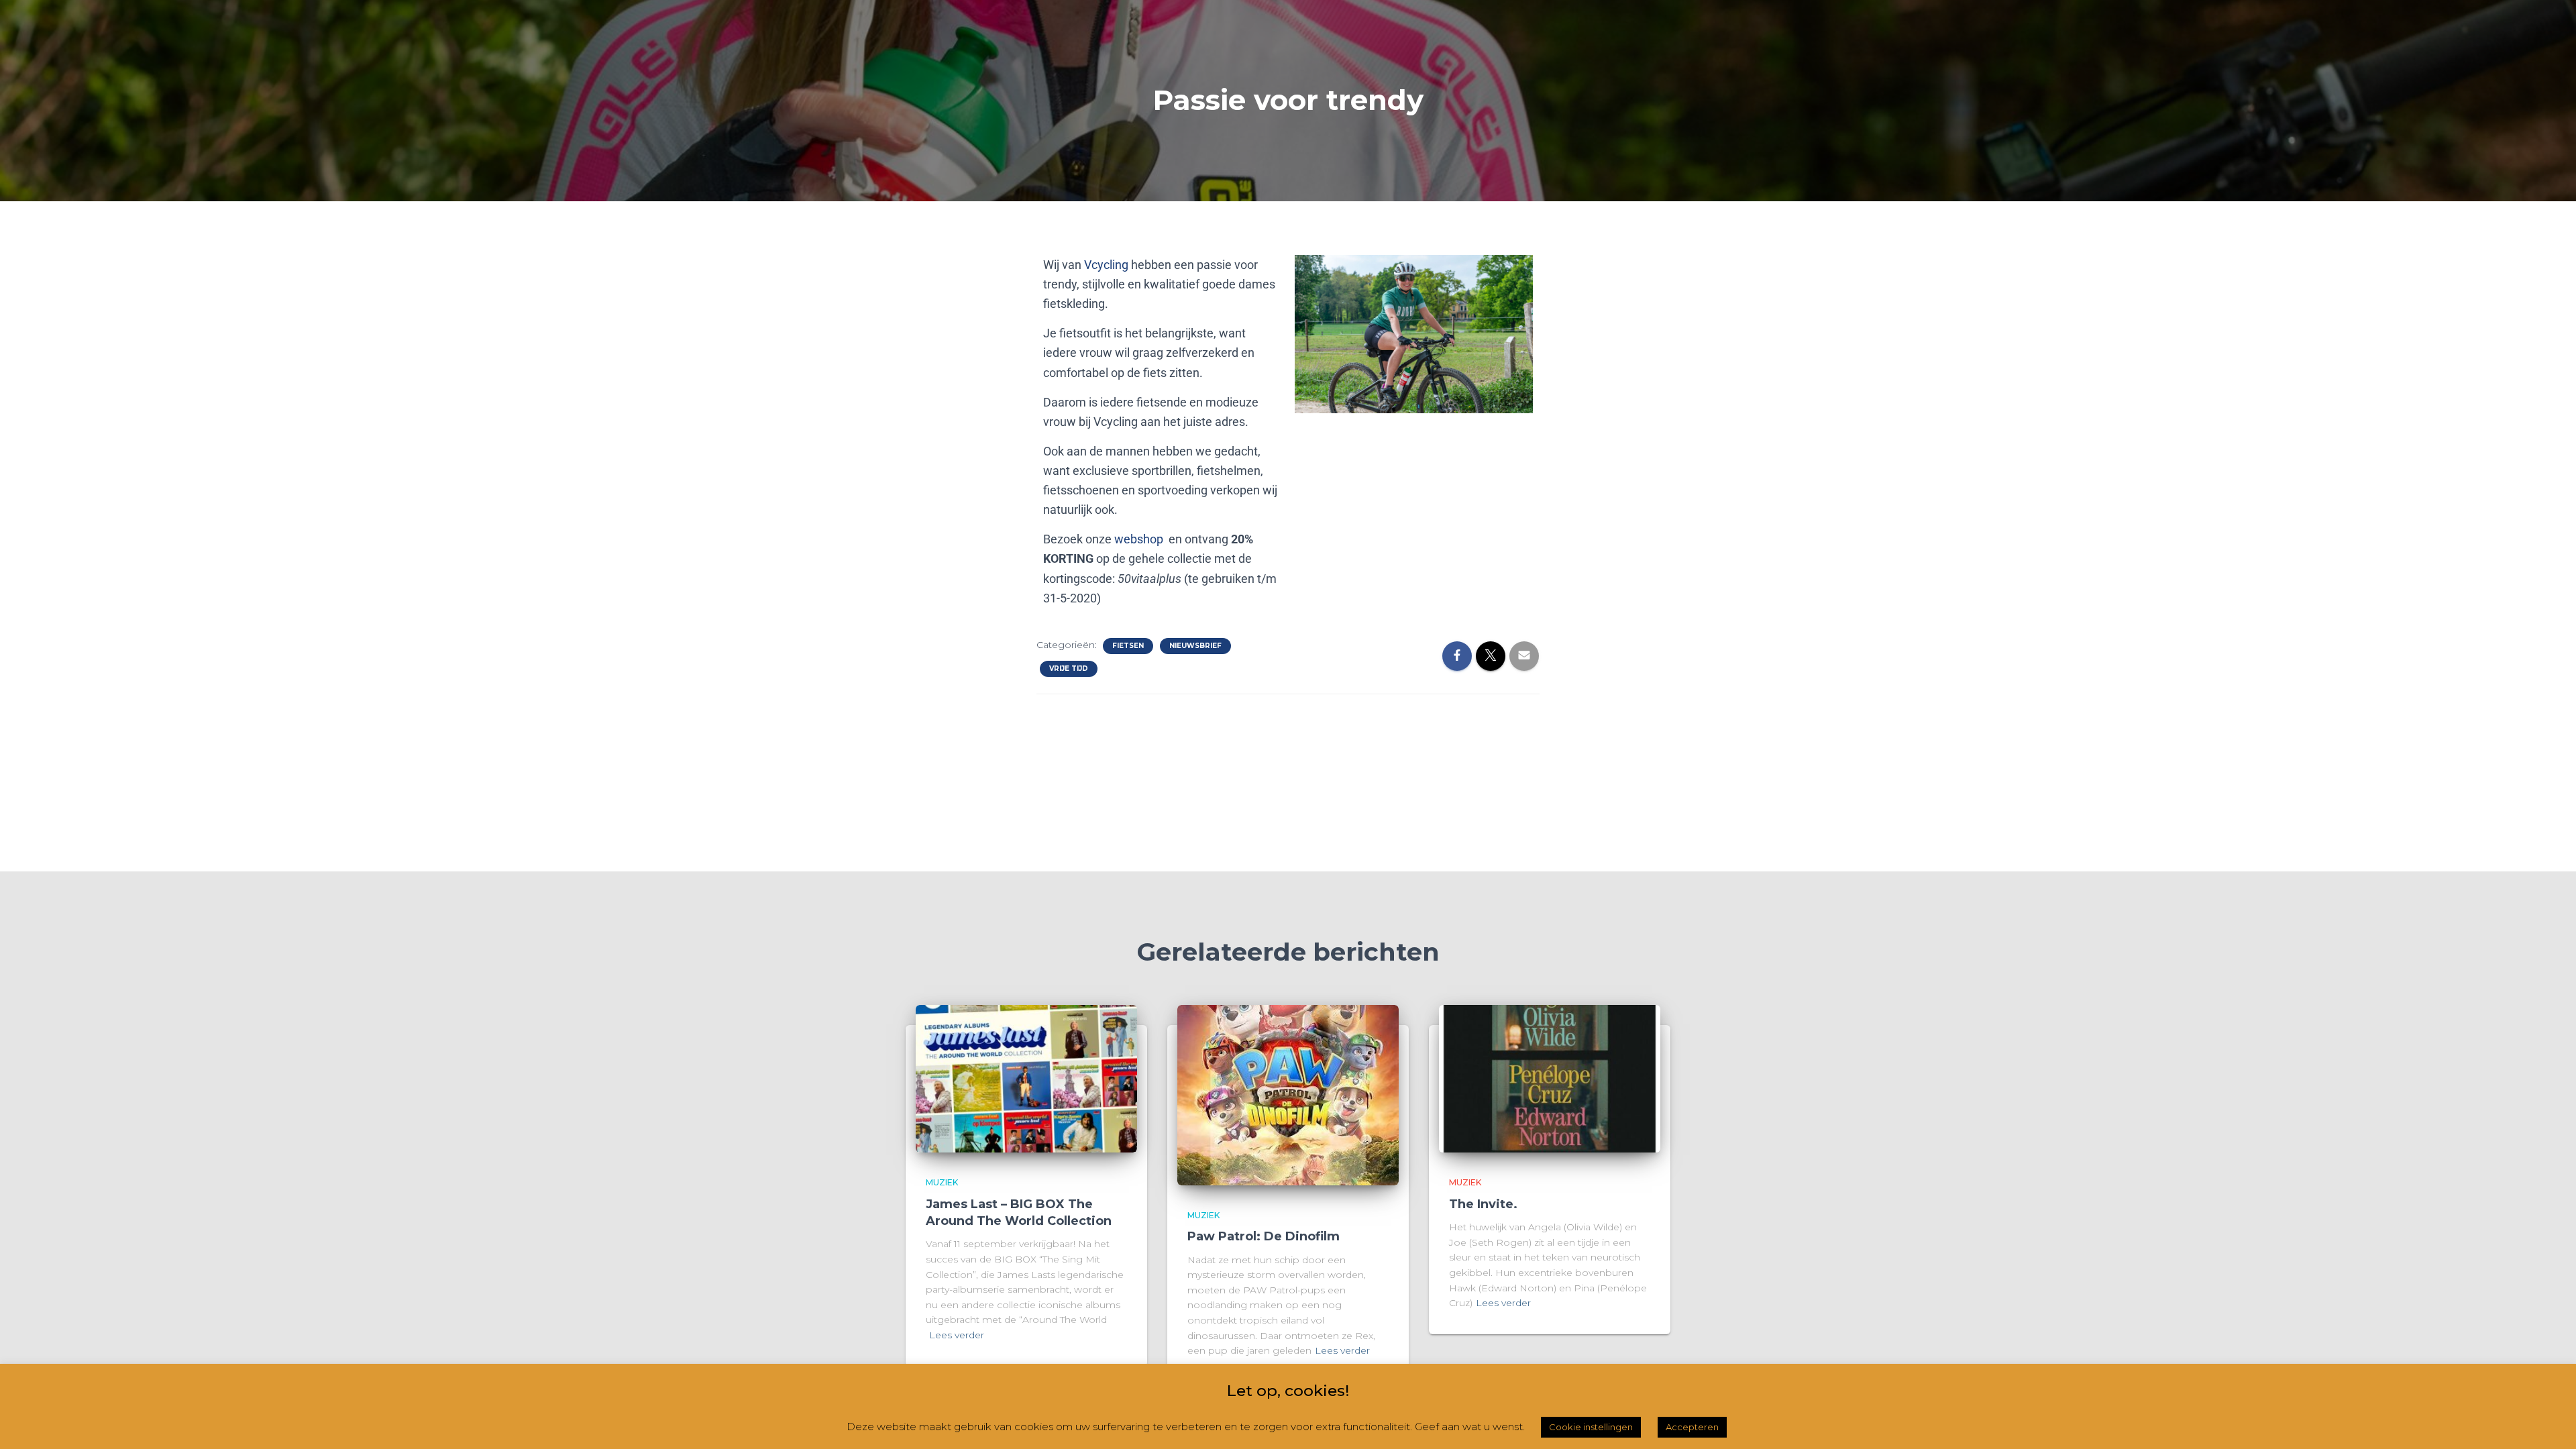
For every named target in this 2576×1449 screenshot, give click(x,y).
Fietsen (1128, 646)
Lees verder (957, 1335)
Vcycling (1106, 265)
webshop (1139, 539)
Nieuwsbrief (1195, 646)
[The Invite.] (1550, 1078)
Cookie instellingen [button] (1591, 1427)
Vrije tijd (1069, 668)
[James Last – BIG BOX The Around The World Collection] (1026, 1078)
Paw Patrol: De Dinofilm (1264, 1236)
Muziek (942, 1182)
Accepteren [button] (1692, 1427)
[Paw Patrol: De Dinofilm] (1288, 1094)
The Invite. (1483, 1204)
